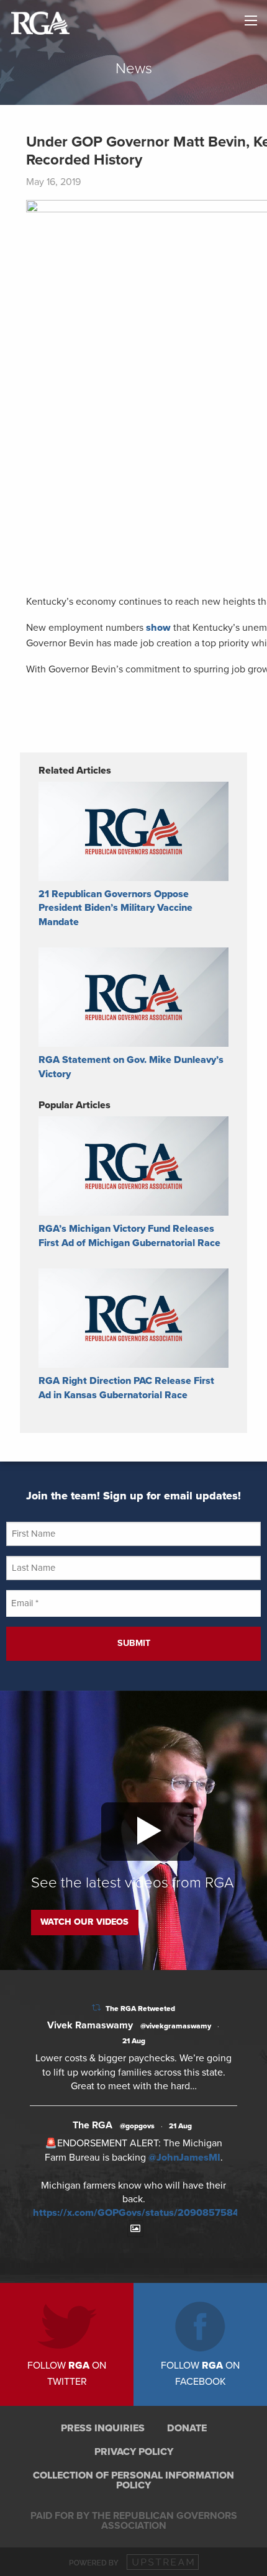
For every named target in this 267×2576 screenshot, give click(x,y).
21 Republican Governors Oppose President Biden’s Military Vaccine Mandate (115, 908)
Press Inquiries (103, 2428)
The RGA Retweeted (140, 2009)
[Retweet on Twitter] (96, 2008)
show (158, 628)
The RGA (93, 2125)
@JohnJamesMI (184, 2158)
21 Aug (134, 2041)
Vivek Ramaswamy (90, 2025)
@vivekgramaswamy (176, 2026)
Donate (187, 2428)
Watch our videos (84, 1922)
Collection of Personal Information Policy (133, 2480)
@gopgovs (137, 2126)
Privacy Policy (134, 2452)
